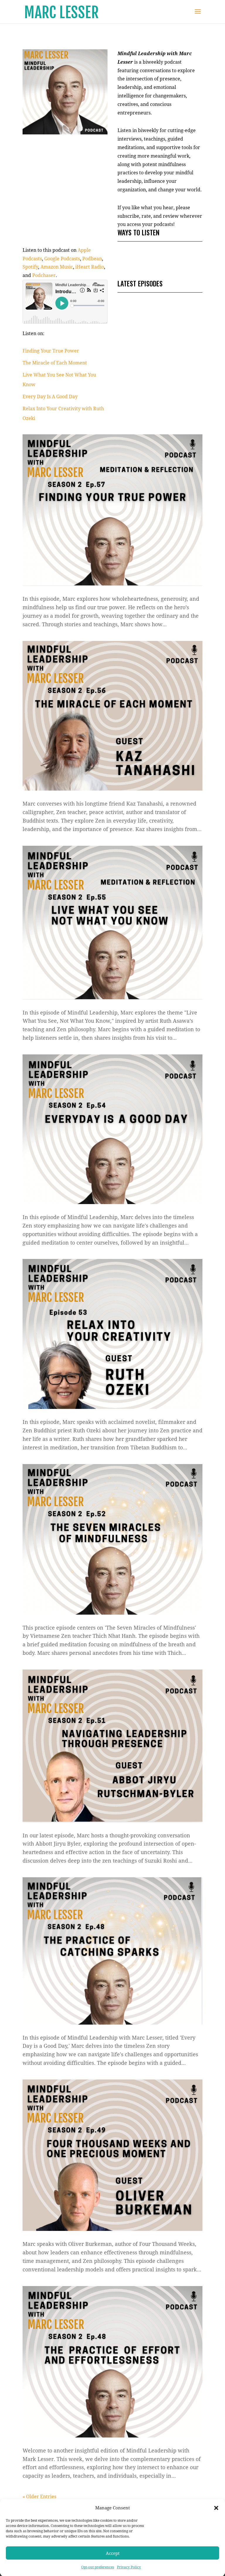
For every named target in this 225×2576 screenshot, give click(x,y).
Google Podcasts (62, 259)
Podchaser (44, 275)
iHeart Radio (90, 267)
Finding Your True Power (51, 351)
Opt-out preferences (98, 2567)
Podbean (92, 259)
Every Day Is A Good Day (50, 396)
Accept (113, 2553)
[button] (216, 2508)
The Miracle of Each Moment (55, 363)
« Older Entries (39, 2496)
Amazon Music (57, 267)
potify (32, 267)
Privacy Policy (129, 2567)
